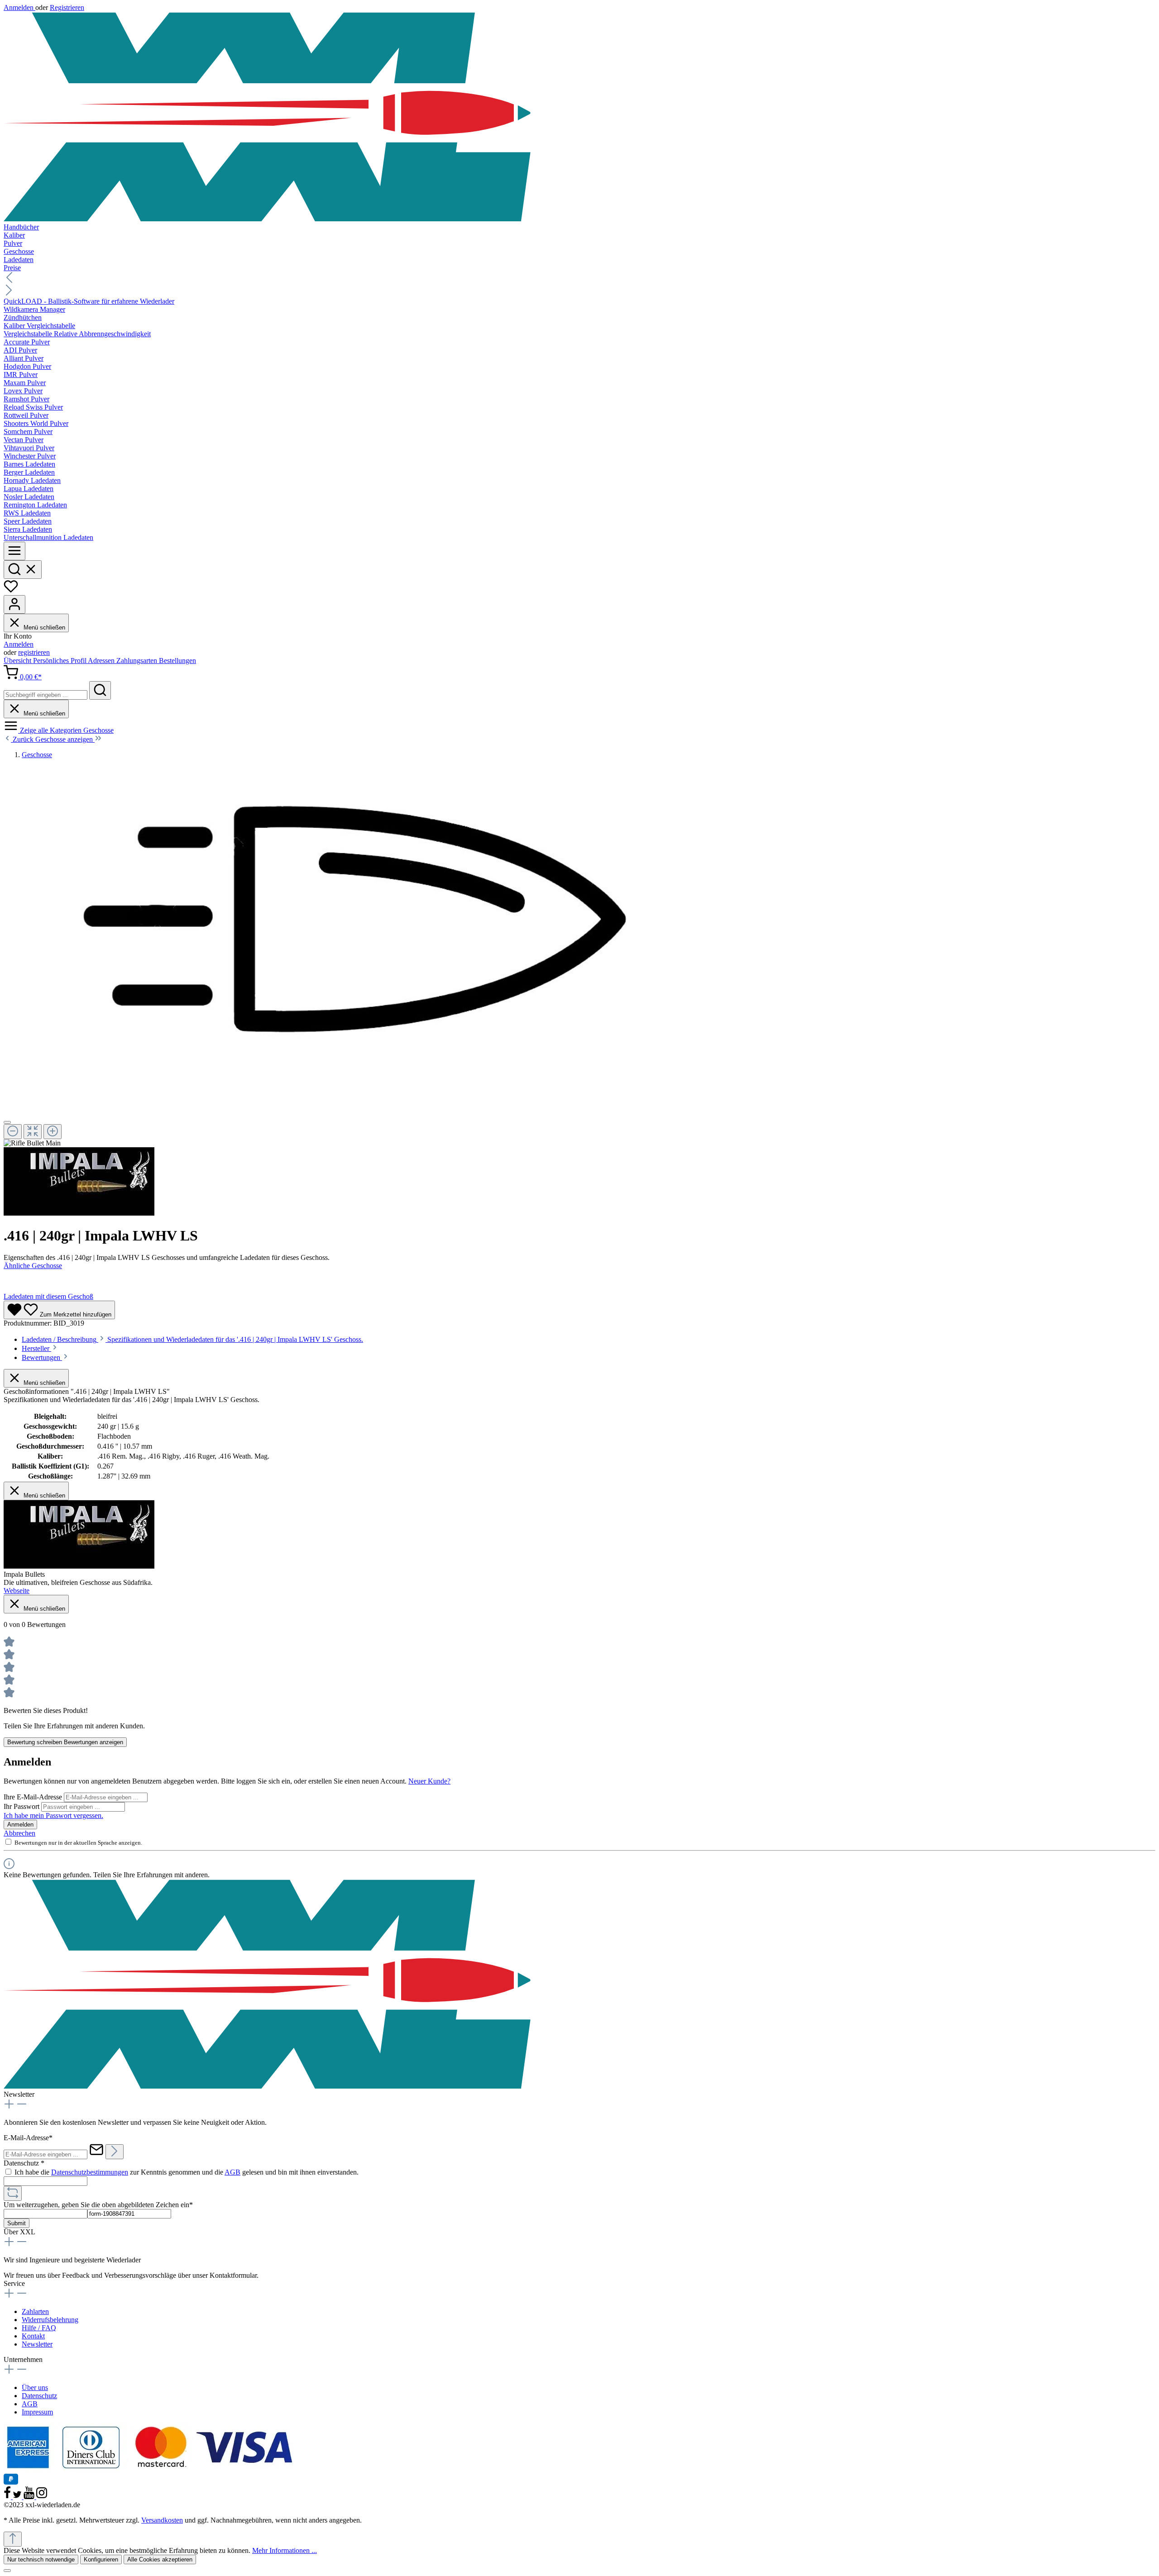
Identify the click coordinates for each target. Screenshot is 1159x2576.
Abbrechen (19, 1833)
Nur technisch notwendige (41, 2559)
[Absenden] (115, 2152)
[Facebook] (8, 2497)
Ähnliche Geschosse (33, 1266)
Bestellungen (177, 661)
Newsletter (37, 2344)
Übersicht (18, 661)
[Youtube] (30, 2497)
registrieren (34, 652)
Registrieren (67, 7)
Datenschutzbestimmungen (90, 2172)
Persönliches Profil (60, 661)
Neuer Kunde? (429, 1781)
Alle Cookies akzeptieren (160, 2559)
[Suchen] (23, 570)
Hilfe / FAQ (39, 2328)
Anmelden (19, 7)
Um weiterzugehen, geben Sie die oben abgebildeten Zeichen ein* (98, 2205)
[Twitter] (18, 2497)
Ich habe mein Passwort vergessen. (53, 1815)
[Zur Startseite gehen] (579, 117)
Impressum (37, 2412)
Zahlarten (35, 2311)
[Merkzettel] (11, 591)
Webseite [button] (17, 1591)
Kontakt (33, 2336)
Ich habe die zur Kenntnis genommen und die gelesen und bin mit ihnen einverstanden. (187, 2172)
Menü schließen (43, 627)
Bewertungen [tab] (42, 1357)
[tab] (192, 1339)
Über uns (35, 2388)
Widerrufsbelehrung (50, 2320)
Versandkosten (162, 2520)
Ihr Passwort (22, 1806)
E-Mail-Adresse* (28, 2138)
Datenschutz (39, 2396)
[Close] (7, 1122)
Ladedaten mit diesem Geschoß (48, 1296)
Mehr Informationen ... (285, 2550)
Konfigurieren (101, 2559)
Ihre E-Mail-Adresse (34, 1797)
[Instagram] (42, 2497)
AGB (232, 2172)
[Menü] (14, 551)
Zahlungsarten (138, 661)
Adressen (102, 661)
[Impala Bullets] (79, 1213)
